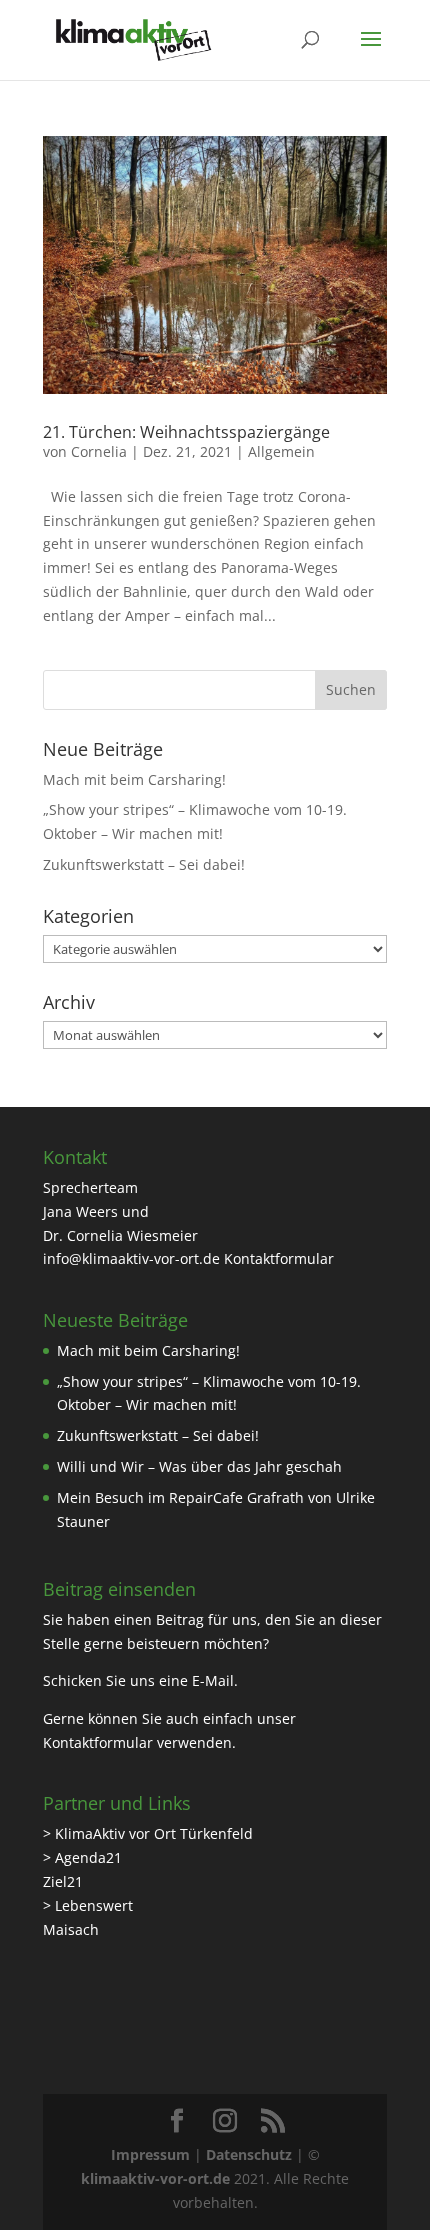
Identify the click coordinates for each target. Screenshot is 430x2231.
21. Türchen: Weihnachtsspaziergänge (186, 432)
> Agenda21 (82, 1857)
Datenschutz (249, 2154)
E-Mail (213, 1680)
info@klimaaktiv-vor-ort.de (131, 1258)
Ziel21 (63, 1881)
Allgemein (281, 451)
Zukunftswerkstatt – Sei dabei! (144, 864)
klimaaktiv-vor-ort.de (155, 2178)
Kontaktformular (279, 1258)
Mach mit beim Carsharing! (134, 779)
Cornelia (99, 451)
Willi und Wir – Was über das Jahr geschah (199, 1466)
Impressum (150, 2154)
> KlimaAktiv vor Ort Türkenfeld (148, 1833)
